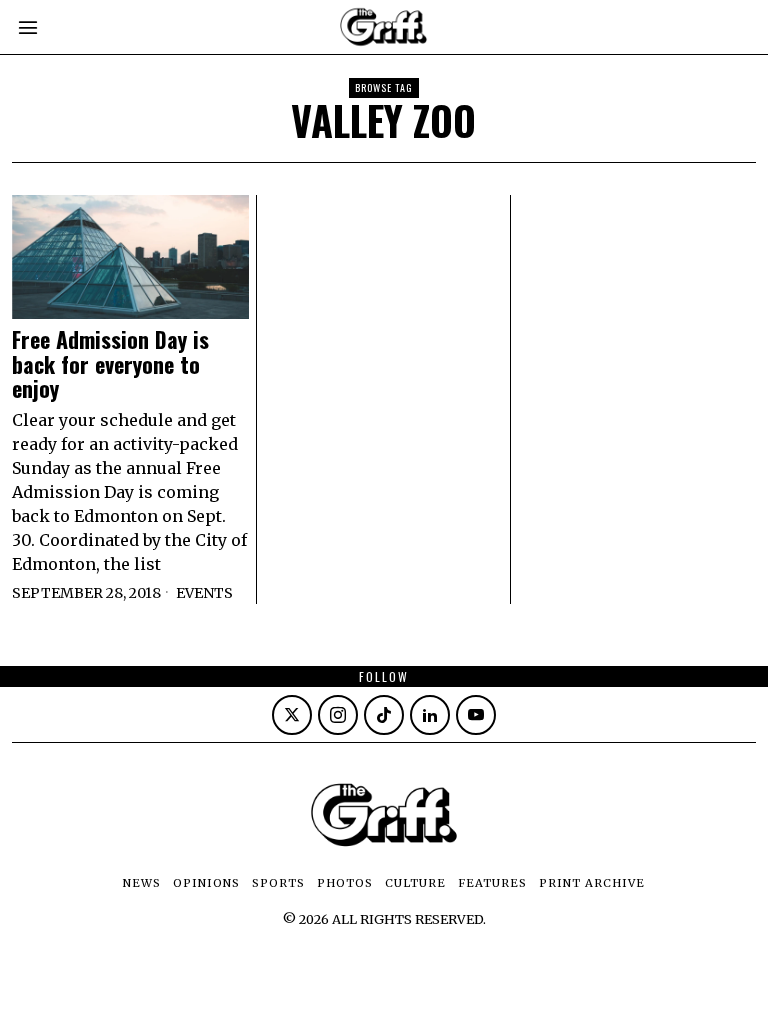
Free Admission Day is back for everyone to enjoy (110, 363)
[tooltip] (292, 715)
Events (204, 593)
